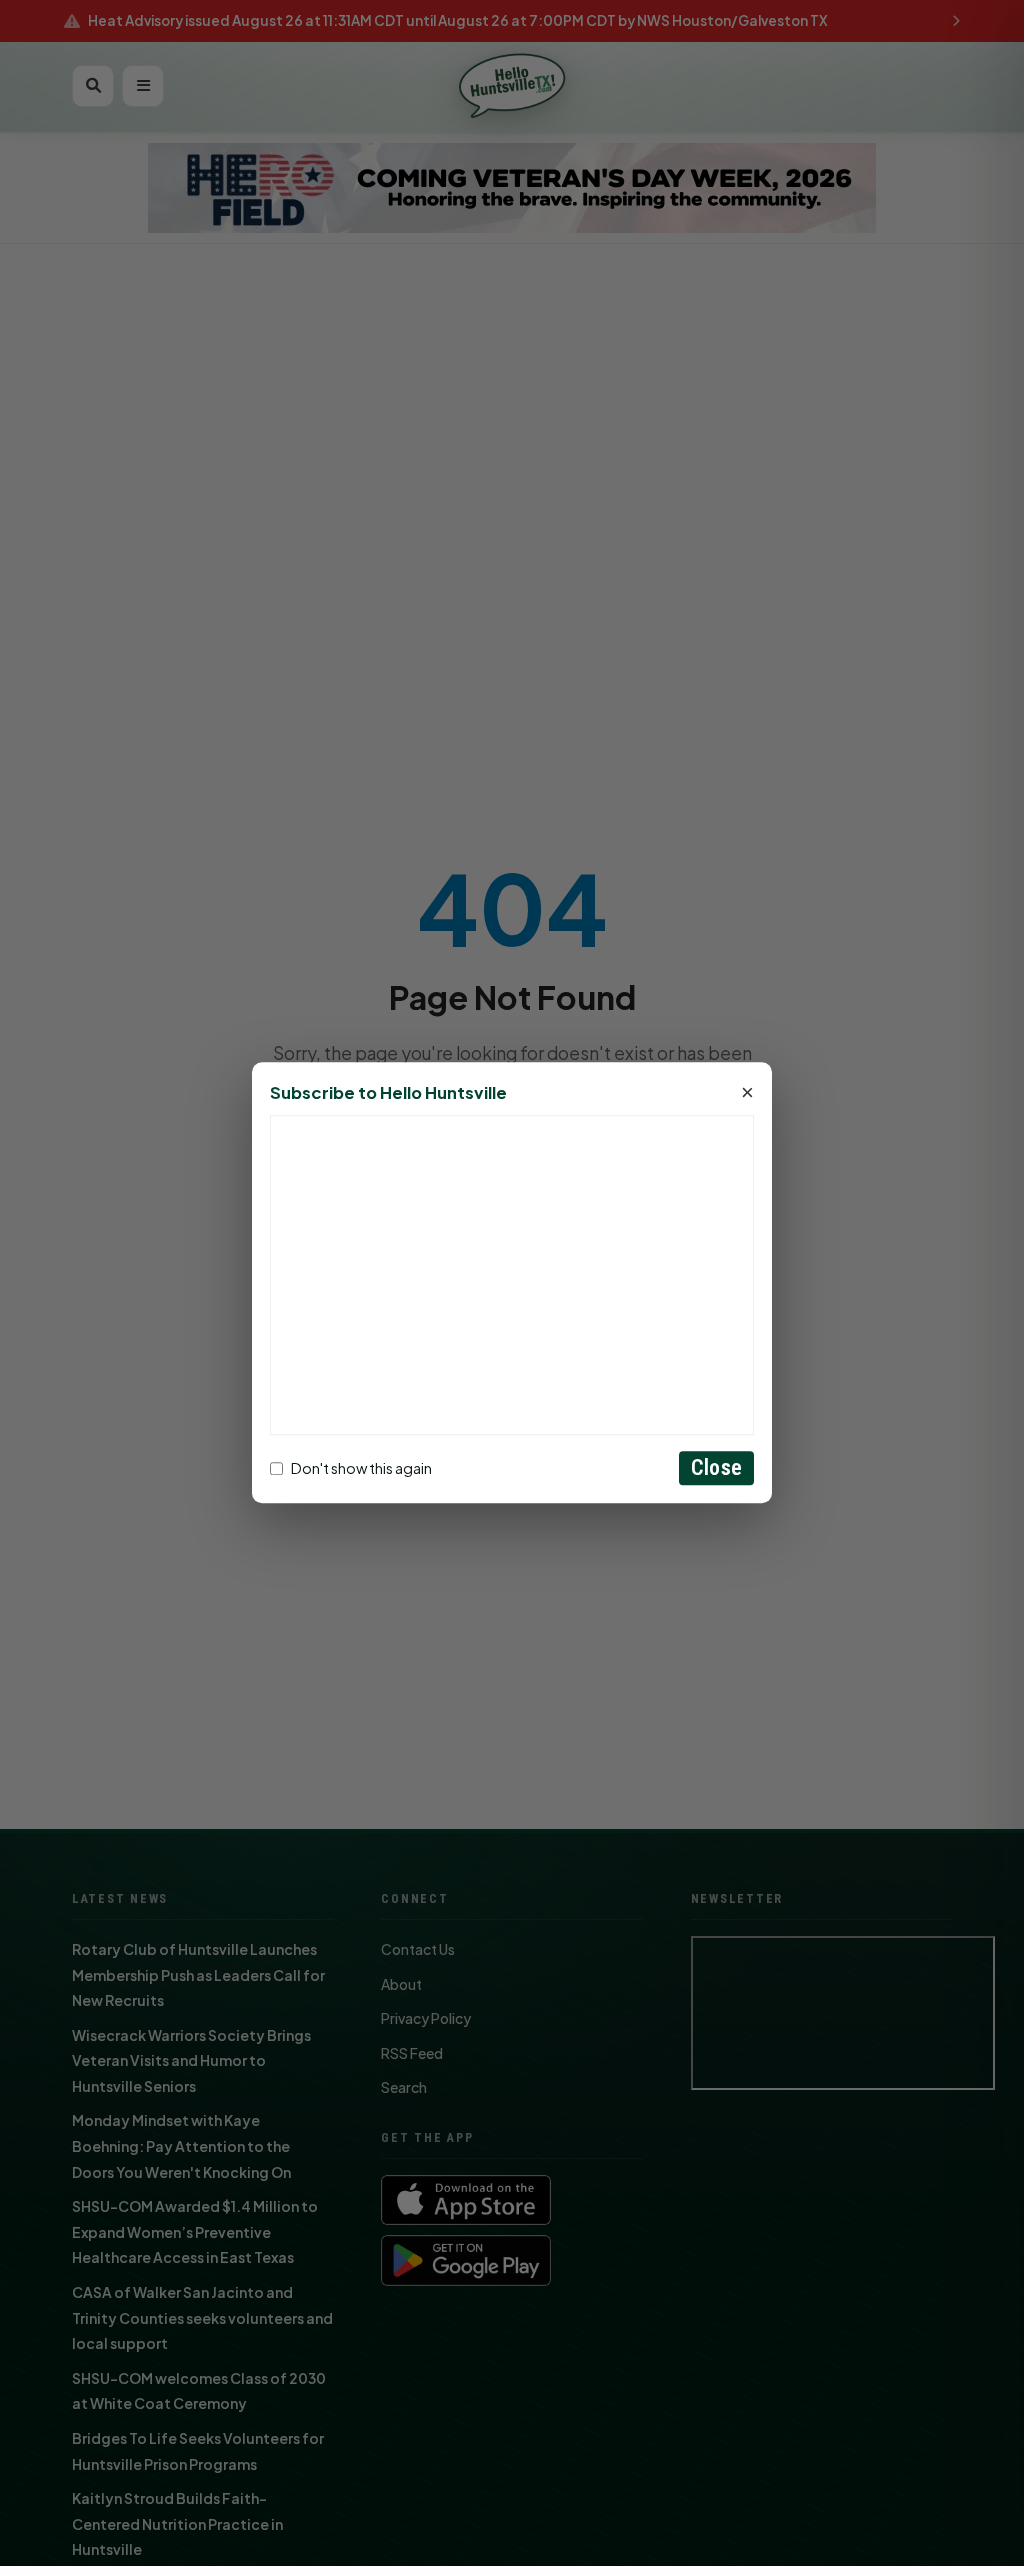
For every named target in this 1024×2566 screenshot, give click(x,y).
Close (716, 1468)
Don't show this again (361, 1468)
